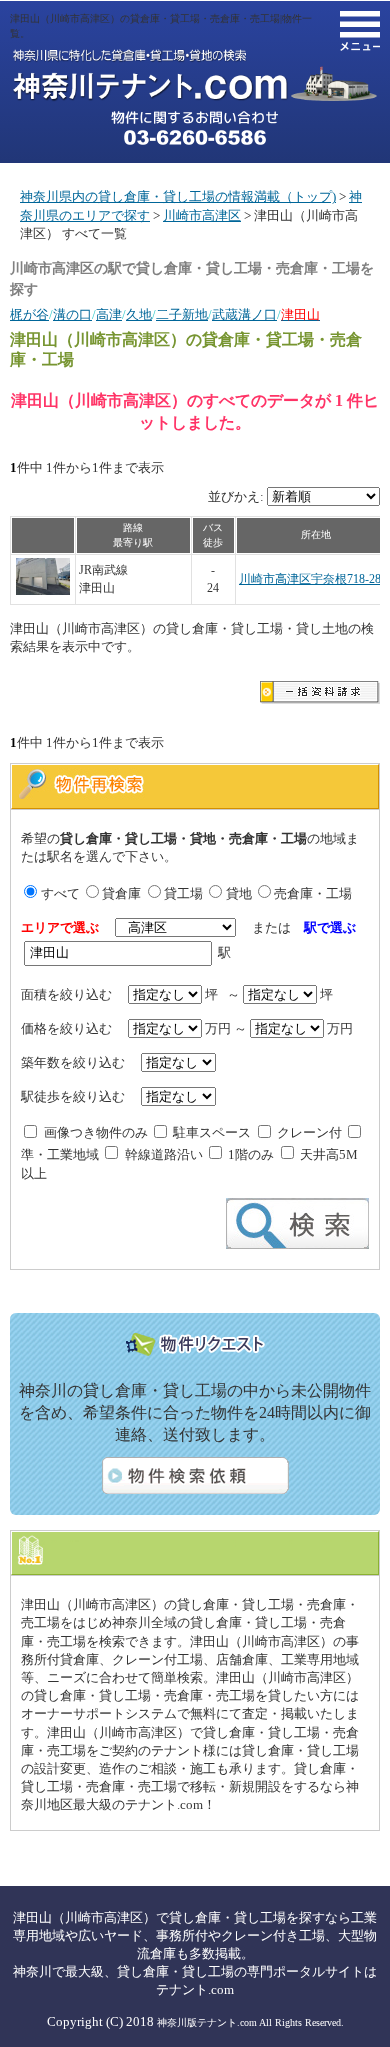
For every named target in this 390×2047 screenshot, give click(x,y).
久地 (139, 314)
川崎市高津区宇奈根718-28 (310, 579)
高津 (109, 314)
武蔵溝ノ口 (244, 314)
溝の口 (72, 314)
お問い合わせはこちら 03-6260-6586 (195, 128)
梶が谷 (29, 314)
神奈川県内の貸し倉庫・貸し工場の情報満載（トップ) (178, 196)
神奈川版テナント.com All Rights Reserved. (250, 2022)
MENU (360, 31)
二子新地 (182, 314)
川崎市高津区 (202, 215)
